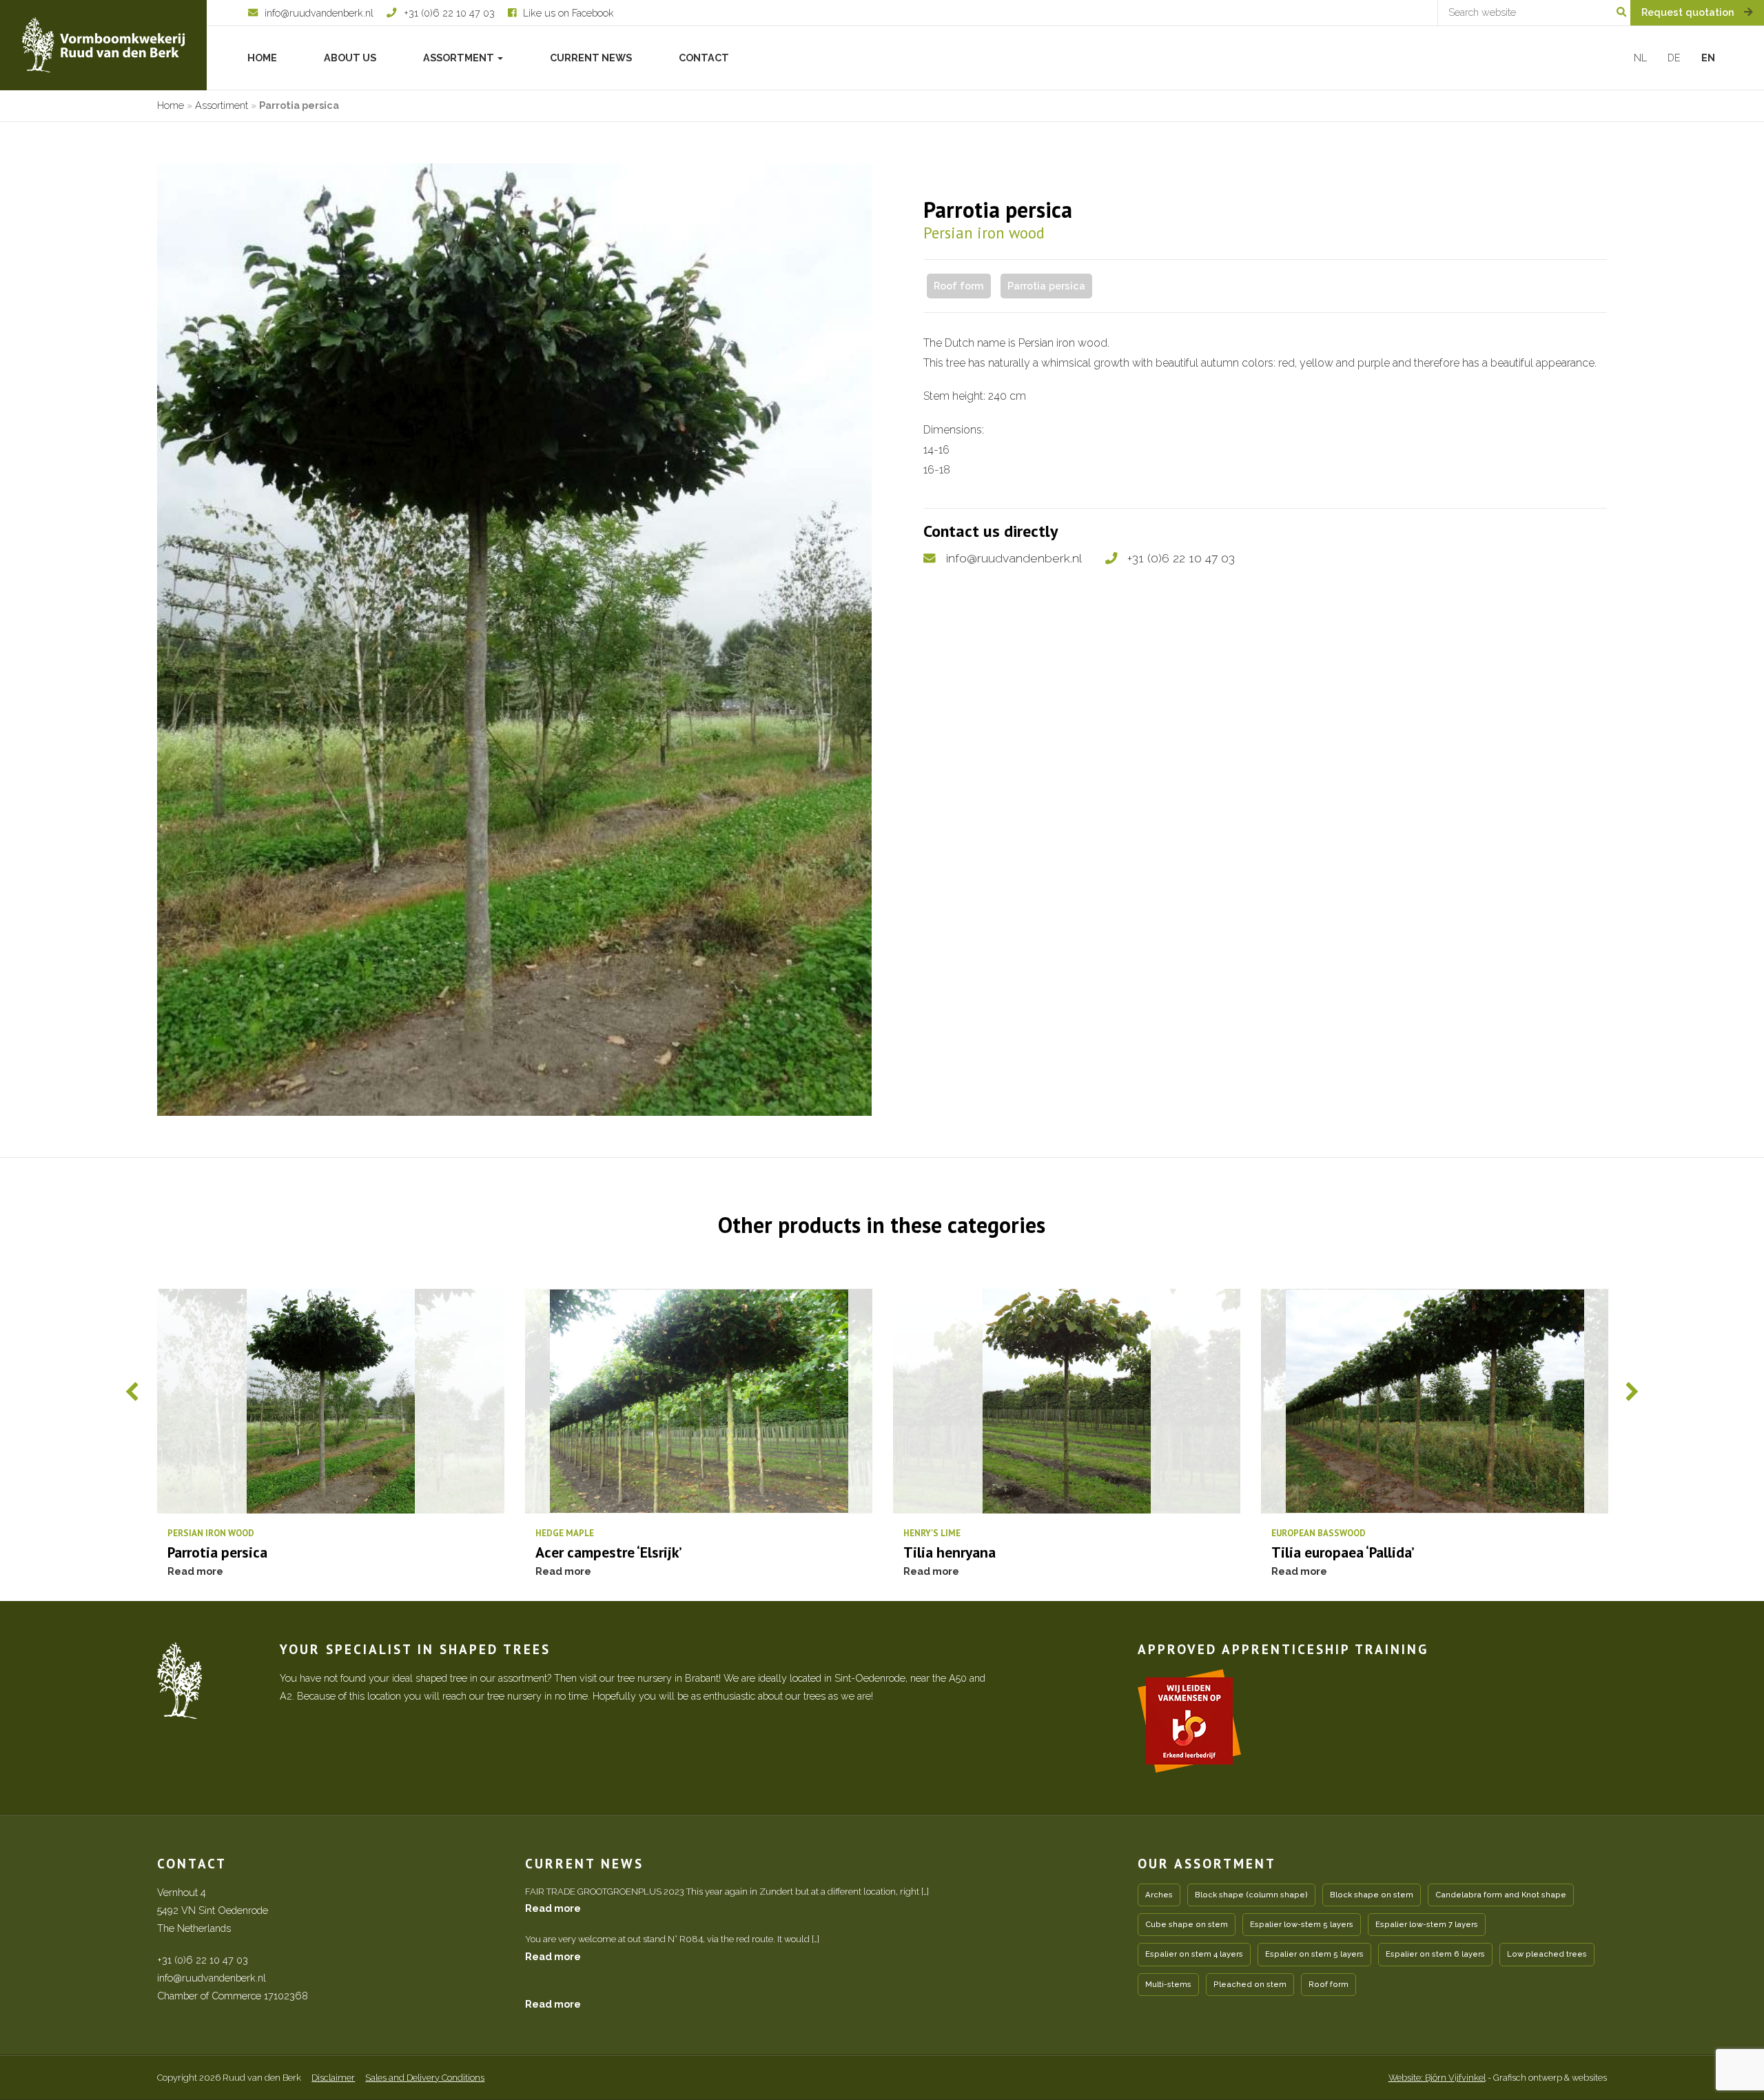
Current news (591, 58)
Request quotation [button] (1689, 12)
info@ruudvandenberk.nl (1014, 558)
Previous (132, 1391)
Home (262, 58)
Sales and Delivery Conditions (425, 2078)
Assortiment (222, 105)
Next (1632, 1391)
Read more (553, 1908)
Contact (704, 58)
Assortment (460, 58)
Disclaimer (333, 2078)
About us (350, 58)
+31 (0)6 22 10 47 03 (1181, 558)
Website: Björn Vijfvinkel (1437, 2078)
